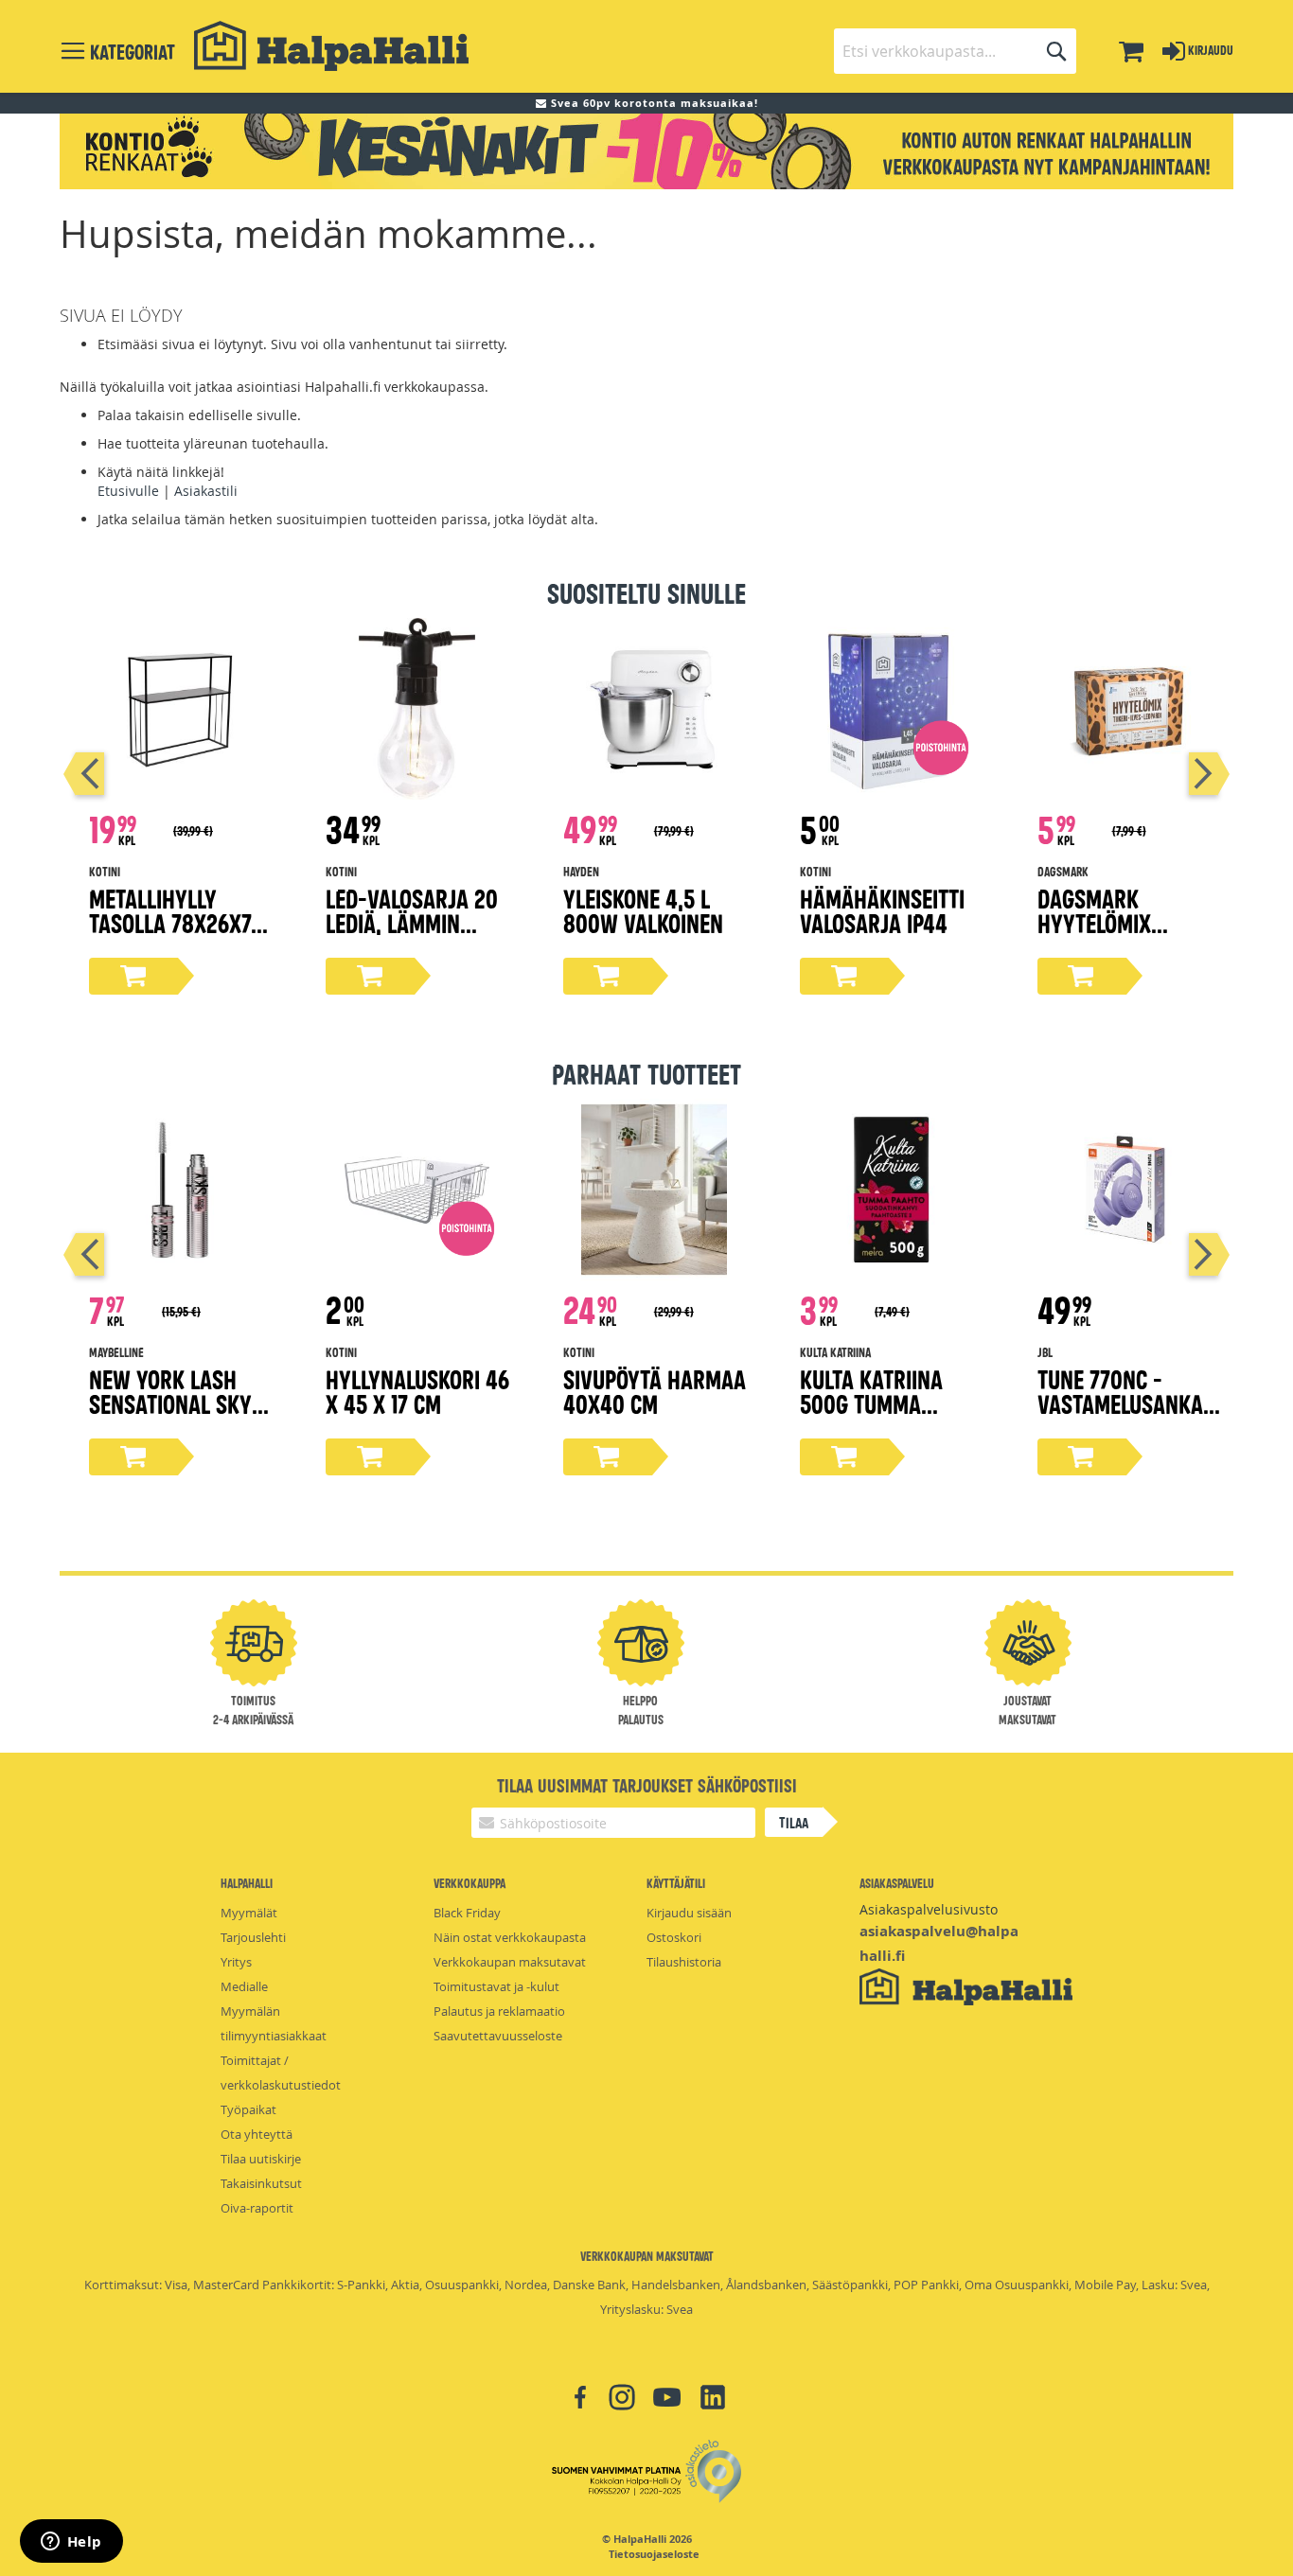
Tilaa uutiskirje (261, 2159)
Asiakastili (206, 491)
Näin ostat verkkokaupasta (510, 1937)
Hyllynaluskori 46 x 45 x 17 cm (417, 1391)
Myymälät (249, 1913)
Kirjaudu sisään (689, 1913)
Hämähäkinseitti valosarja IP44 (882, 910)
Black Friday (467, 1913)
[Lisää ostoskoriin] (133, 976)
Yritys (236, 1962)
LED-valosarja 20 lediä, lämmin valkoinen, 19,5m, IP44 (412, 935)
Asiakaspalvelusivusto (929, 1909)
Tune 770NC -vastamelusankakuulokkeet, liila (1126, 1403)
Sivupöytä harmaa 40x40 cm (655, 1391)
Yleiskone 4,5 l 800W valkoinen (643, 910)
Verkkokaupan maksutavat (510, 1962)
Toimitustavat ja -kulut (496, 1986)
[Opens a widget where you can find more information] (71, 2543)
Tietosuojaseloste (654, 2554)
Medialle (244, 1986)
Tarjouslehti (253, 1937)
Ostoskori (674, 1937)
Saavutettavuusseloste (498, 2036)
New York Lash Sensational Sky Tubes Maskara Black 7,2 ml (170, 1415)
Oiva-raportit (257, 2208)
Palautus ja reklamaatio (499, 2011)
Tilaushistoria (684, 1962)
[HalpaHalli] (331, 46)
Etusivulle (128, 491)
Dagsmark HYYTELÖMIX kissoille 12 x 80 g (1126, 922)
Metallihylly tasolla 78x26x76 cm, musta (176, 922)
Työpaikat (248, 2109)
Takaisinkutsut (261, 2183)
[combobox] (955, 51)
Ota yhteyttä (257, 2134)
